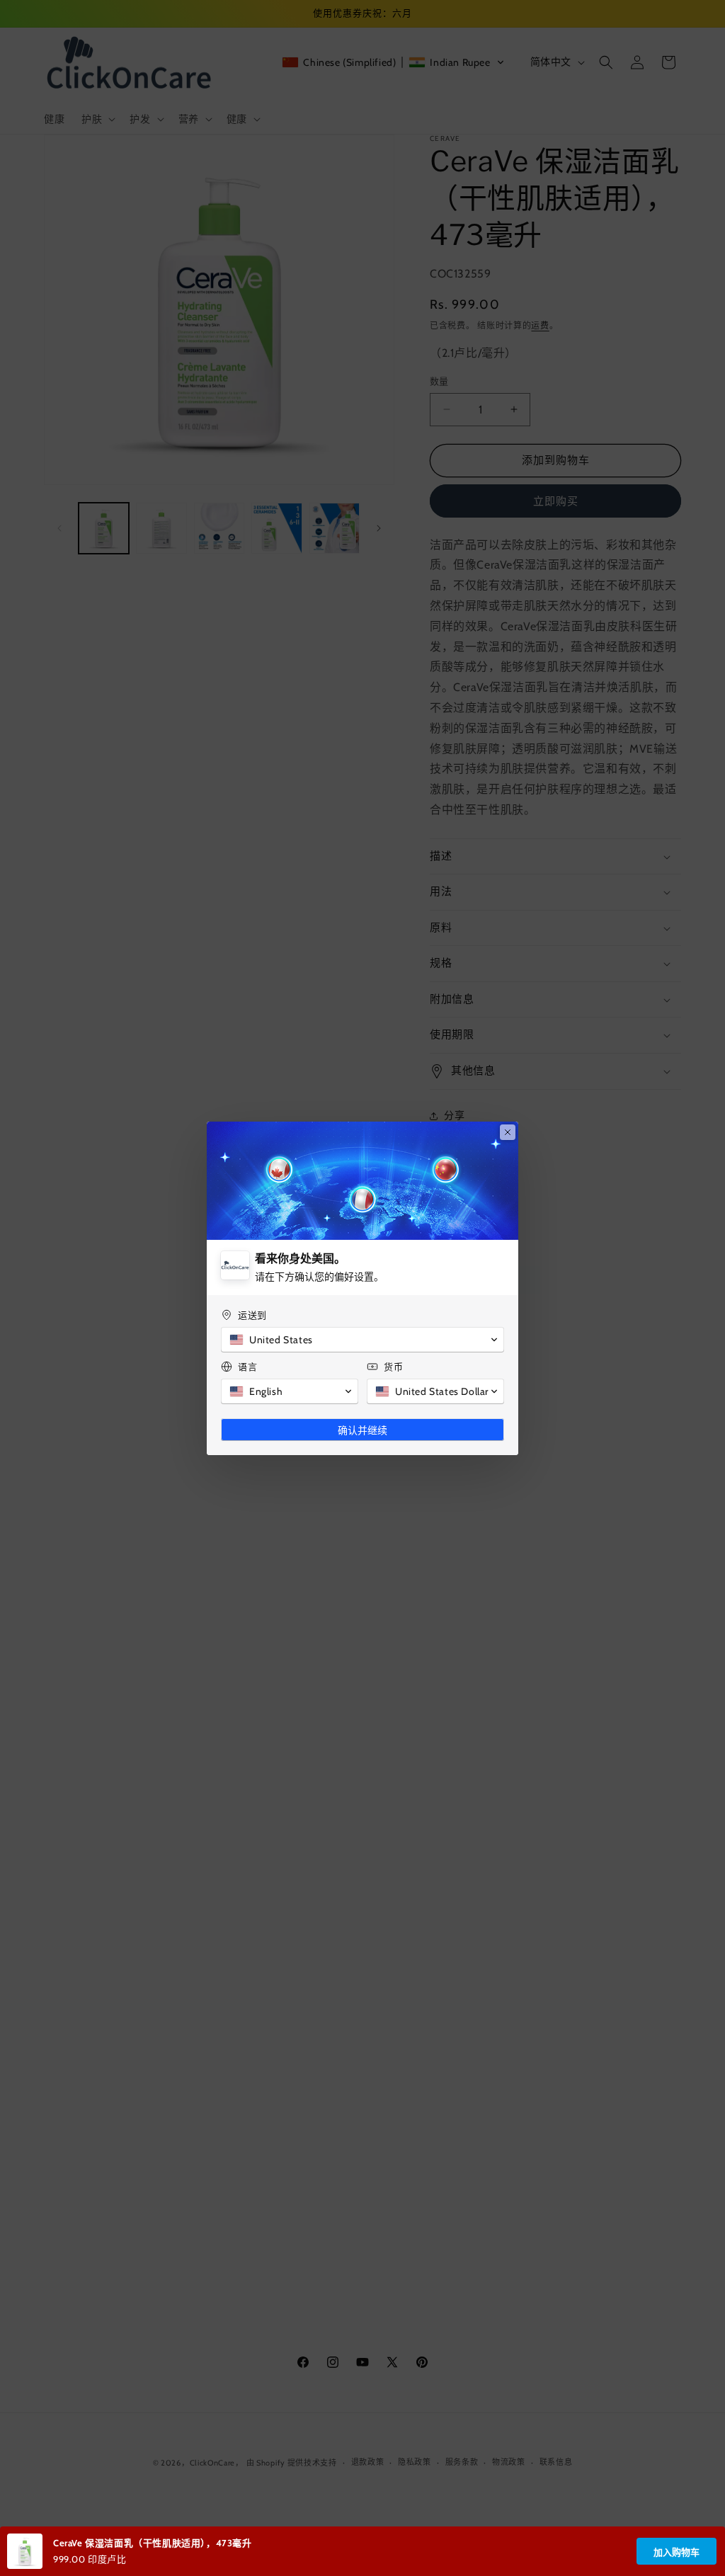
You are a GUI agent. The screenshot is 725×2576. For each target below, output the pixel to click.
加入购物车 (677, 2552)
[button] (362, 1340)
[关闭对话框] (508, 1132)
